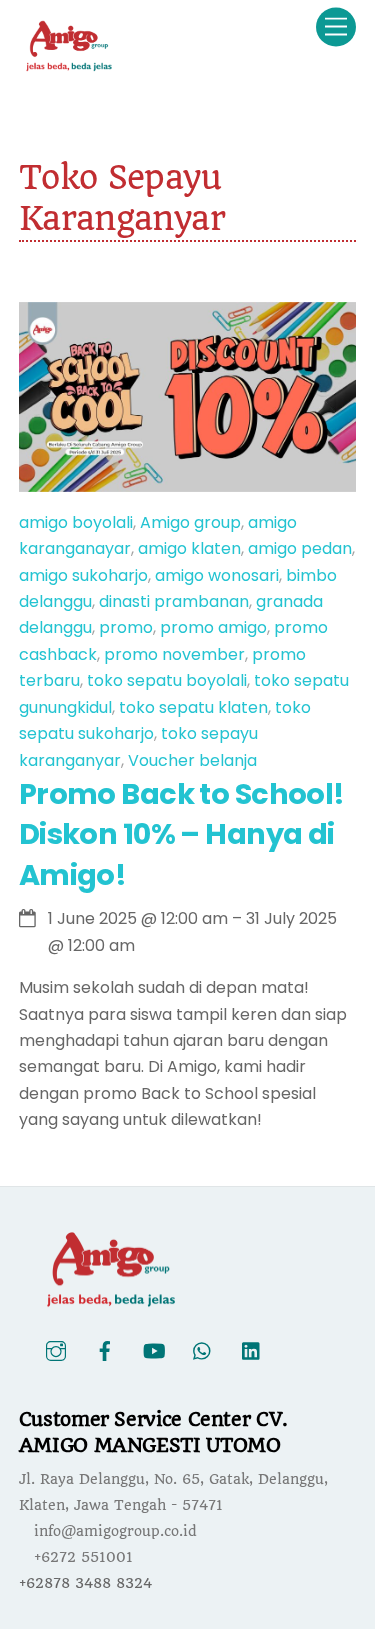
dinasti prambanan (174, 601)
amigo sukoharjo (83, 575)
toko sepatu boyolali (167, 680)
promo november (174, 654)
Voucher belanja (192, 760)
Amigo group (190, 522)
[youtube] (154, 1351)
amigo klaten (189, 548)
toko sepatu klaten (193, 707)
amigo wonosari (217, 575)
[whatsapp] (203, 1351)
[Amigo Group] (69, 64)
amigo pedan (300, 548)
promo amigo (213, 627)
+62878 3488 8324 (85, 1583)
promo (126, 627)
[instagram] (56, 1351)
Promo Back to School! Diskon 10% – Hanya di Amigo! (182, 834)
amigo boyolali (76, 522)
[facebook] (105, 1351)
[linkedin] (252, 1351)
